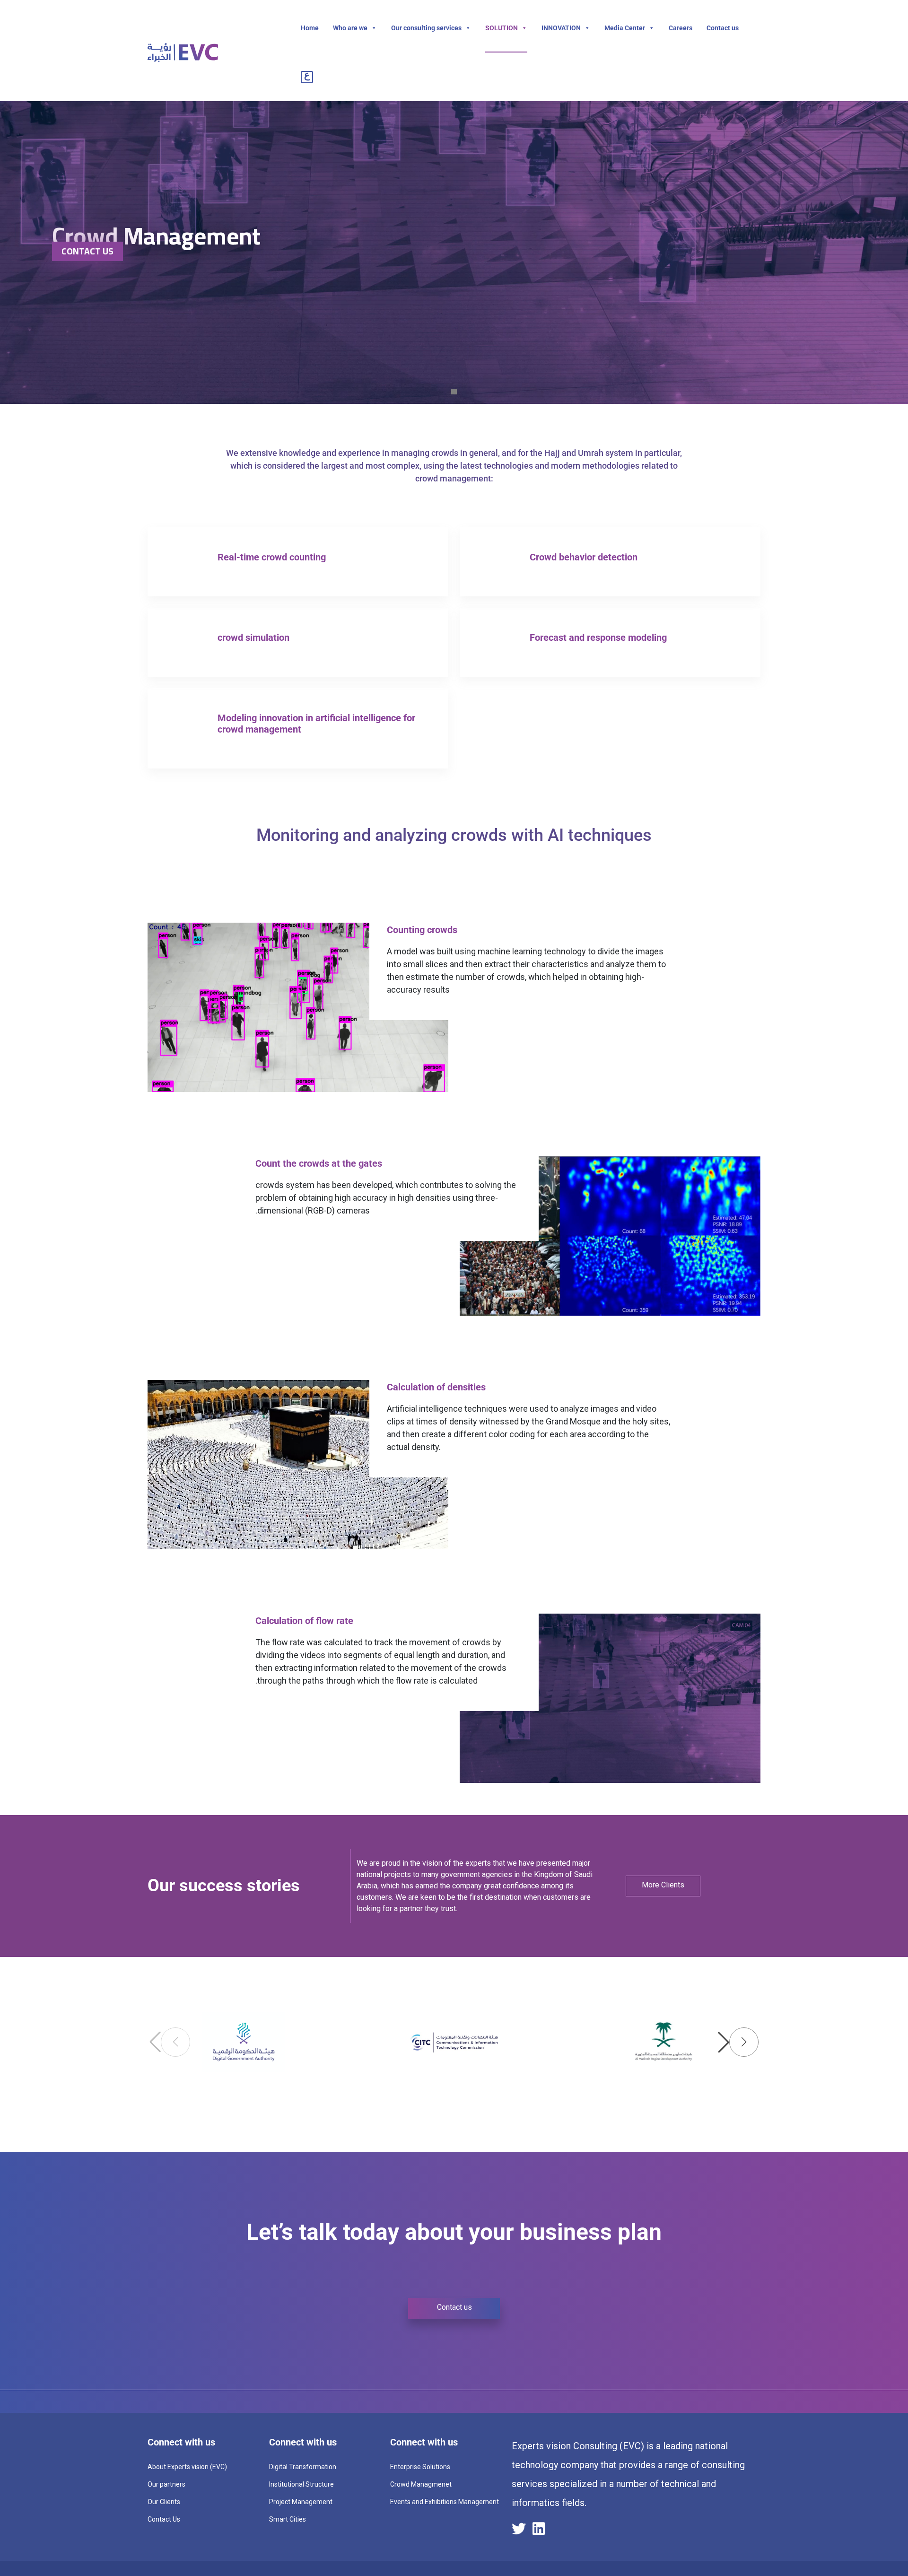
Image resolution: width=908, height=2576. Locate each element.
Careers (681, 28)
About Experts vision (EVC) (187, 2467)
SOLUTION (502, 28)
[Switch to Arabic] (309, 77)
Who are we (350, 28)
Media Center (625, 28)
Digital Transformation (303, 2467)
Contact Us (87, 251)
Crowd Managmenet (421, 2484)
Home (310, 28)
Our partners (166, 2484)
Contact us (723, 28)
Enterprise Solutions (420, 2467)
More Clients (663, 1885)
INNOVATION (561, 28)
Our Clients (164, 2502)
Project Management (301, 2502)
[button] (738, 2042)
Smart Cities (288, 2519)
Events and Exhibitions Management (445, 2502)
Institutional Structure (301, 2484)
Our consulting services (426, 28)
